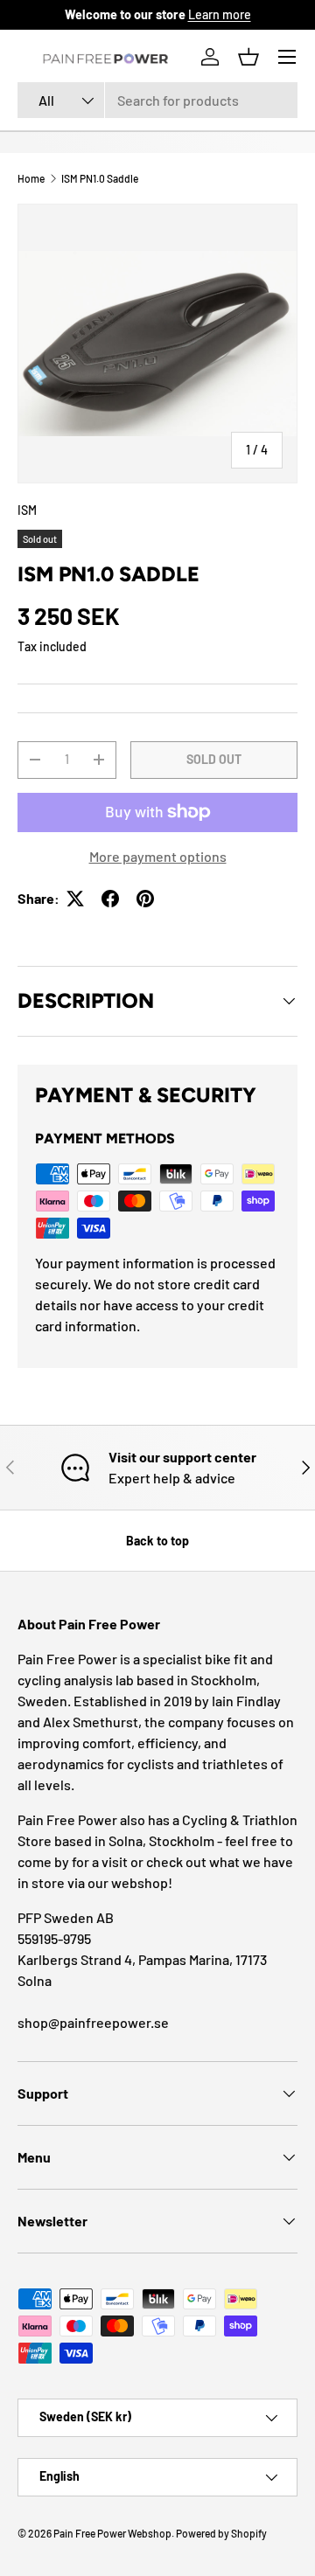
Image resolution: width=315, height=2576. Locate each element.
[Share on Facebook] (110, 899)
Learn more (220, 14)
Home (31, 178)
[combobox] (157, 100)
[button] (248, 57)
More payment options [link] (158, 856)
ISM (27, 510)
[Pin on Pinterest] (145, 899)
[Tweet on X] (75, 899)
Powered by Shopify (221, 2533)
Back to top (157, 1541)
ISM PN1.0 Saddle (100, 178)
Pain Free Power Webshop (112, 2533)
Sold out (214, 759)
